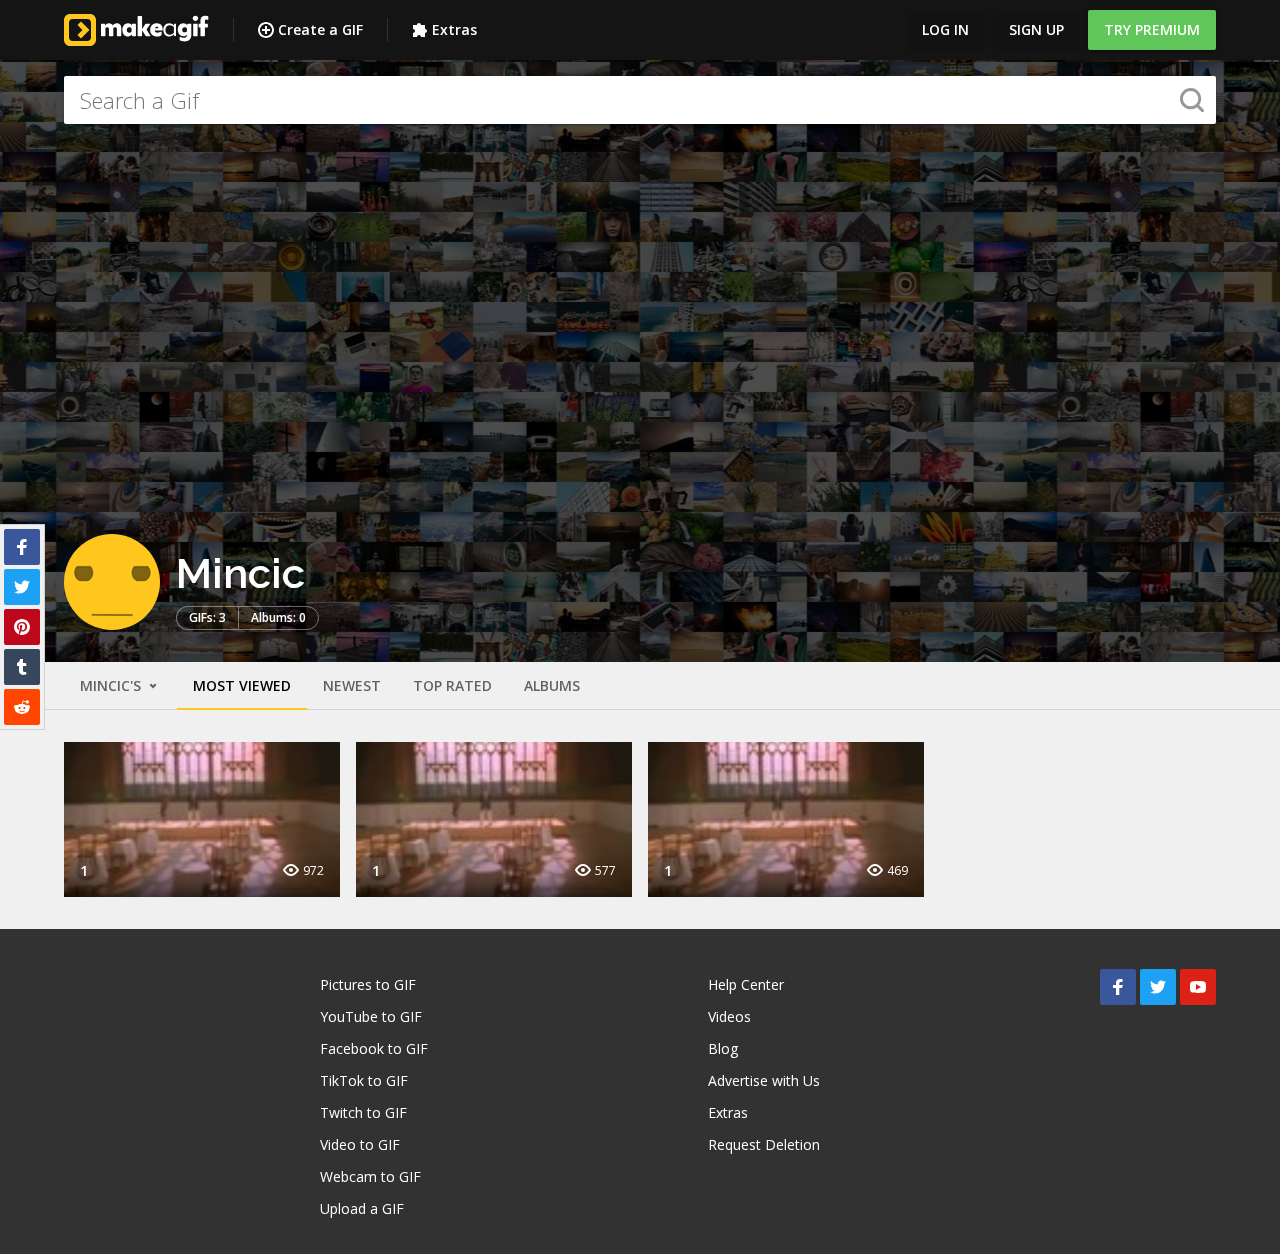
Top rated (452, 685)
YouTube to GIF (371, 1016)
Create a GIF (320, 29)
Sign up (1036, 29)
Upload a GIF (362, 1208)
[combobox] (640, 100)
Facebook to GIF (374, 1048)
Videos (729, 1016)
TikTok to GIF (364, 1080)
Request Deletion (764, 1144)
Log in (945, 29)
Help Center (746, 984)
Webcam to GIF (370, 1176)
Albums (552, 685)
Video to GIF (360, 1144)
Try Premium (1152, 29)
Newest (352, 685)
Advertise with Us (764, 1080)
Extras (454, 29)
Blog (723, 1048)
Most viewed (242, 685)
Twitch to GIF (363, 1112)
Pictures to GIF (368, 984)
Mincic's (112, 685)
